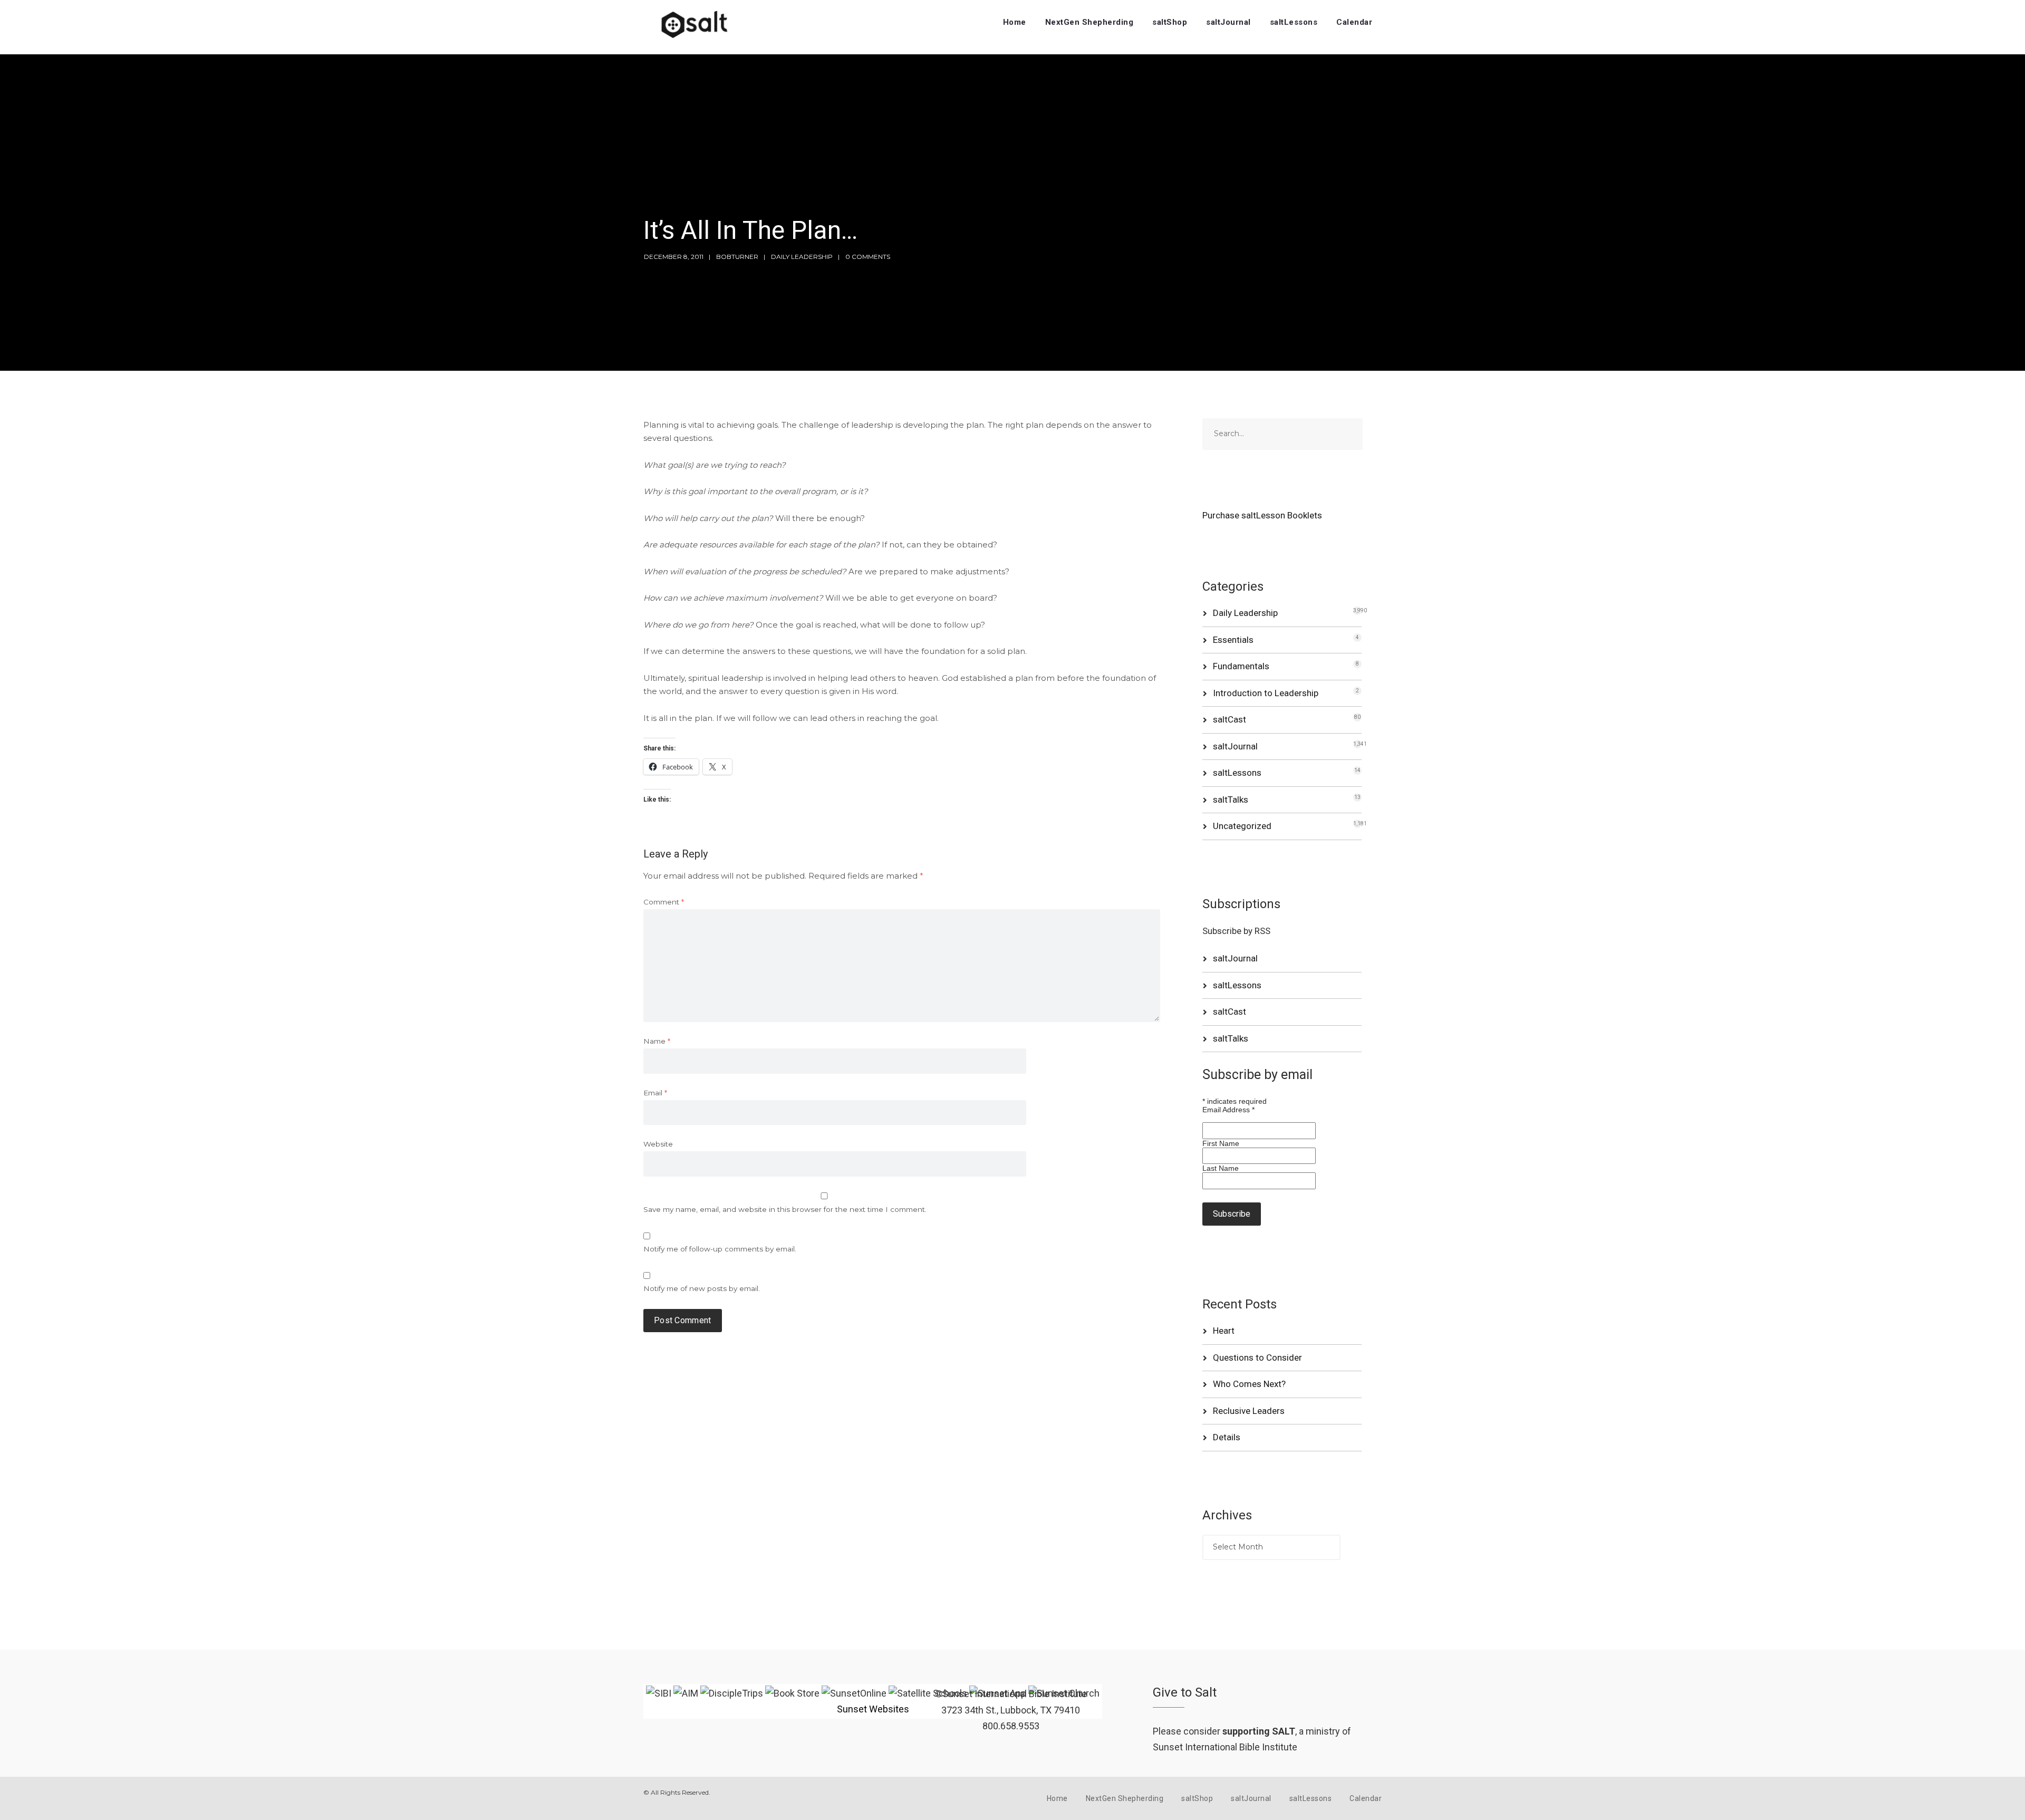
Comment (664, 902)
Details (1227, 1437)
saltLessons (1294, 22)
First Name (1221, 1143)
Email (655, 1093)
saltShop (1170, 22)
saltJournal (1228, 22)
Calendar (1354, 22)
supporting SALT (1259, 1731)
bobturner (737, 257)
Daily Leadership (802, 257)
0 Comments (868, 257)
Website (658, 1144)
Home (1015, 22)
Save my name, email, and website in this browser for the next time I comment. (785, 1209)
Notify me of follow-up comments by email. (720, 1249)
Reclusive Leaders (1249, 1411)
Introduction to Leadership (1266, 693)
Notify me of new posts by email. (702, 1288)
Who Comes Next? (1249, 1384)
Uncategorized (1242, 826)
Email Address (1228, 1110)
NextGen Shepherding (1089, 22)
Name (657, 1041)
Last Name (1221, 1168)
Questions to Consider (1257, 1357)
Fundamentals (1241, 666)
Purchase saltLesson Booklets (1262, 515)
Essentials (1233, 640)
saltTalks (1231, 800)
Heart (1224, 1331)
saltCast (1230, 719)
